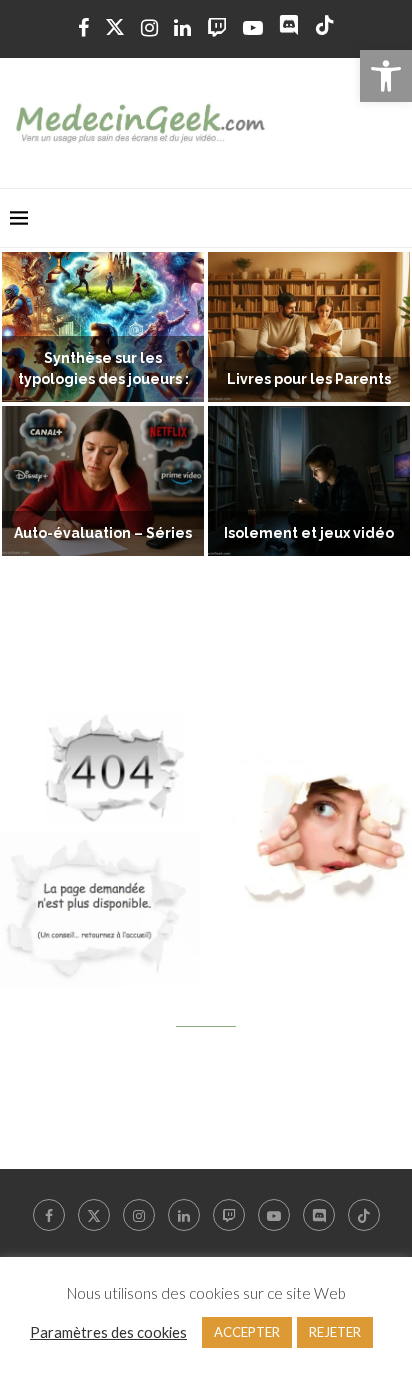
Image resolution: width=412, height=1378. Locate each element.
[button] (27, 405)
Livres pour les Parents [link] (309, 379)
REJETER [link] (335, 1332)
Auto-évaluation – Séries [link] (103, 533)
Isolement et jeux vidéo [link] (309, 533)
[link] (386, 76)
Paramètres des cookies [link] (108, 1332)
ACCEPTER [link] (247, 1332)
